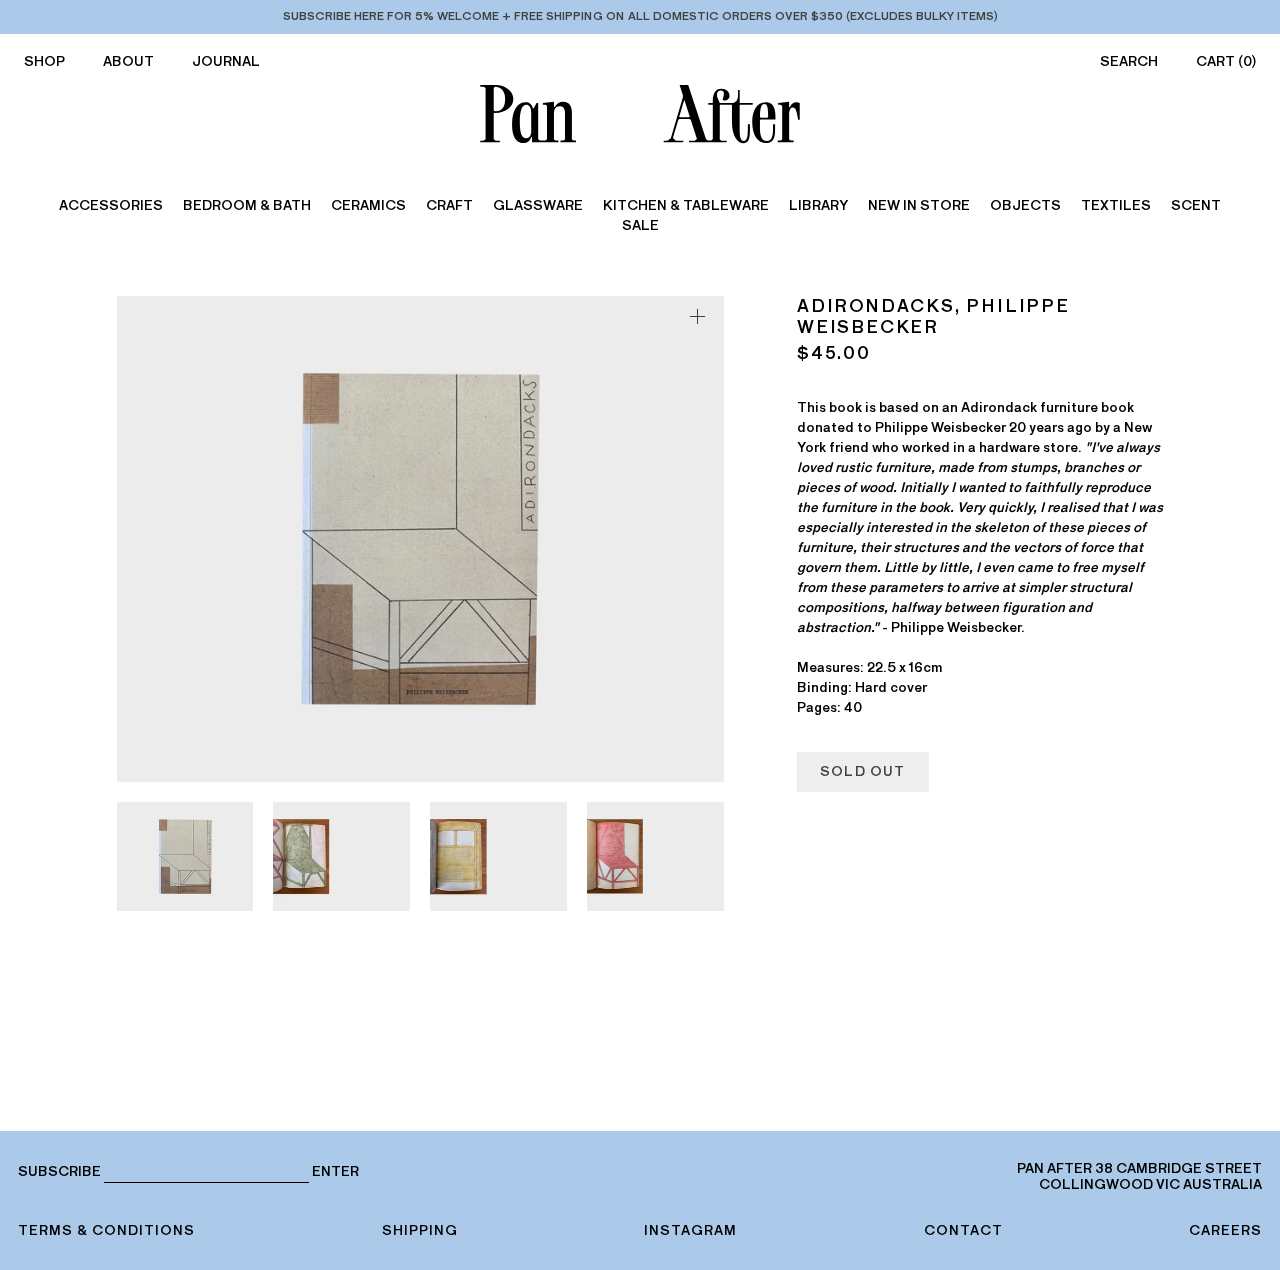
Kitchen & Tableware (686, 205)
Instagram (690, 1230)
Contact (963, 1230)
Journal (226, 61)
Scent (1196, 205)
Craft (449, 205)
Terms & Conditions (106, 1230)
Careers (1225, 1230)
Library (818, 205)
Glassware (538, 205)
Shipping (420, 1230)
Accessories (111, 205)
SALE (640, 225)
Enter (335, 1172)
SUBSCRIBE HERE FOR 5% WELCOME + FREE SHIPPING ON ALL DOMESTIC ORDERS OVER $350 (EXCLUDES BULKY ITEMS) (640, 16)
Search (1129, 61)
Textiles (1116, 205)
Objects (1025, 205)
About (128, 61)
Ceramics (368, 205)
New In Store (919, 205)
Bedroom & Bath (247, 205)
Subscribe (59, 1171)
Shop (44, 61)
